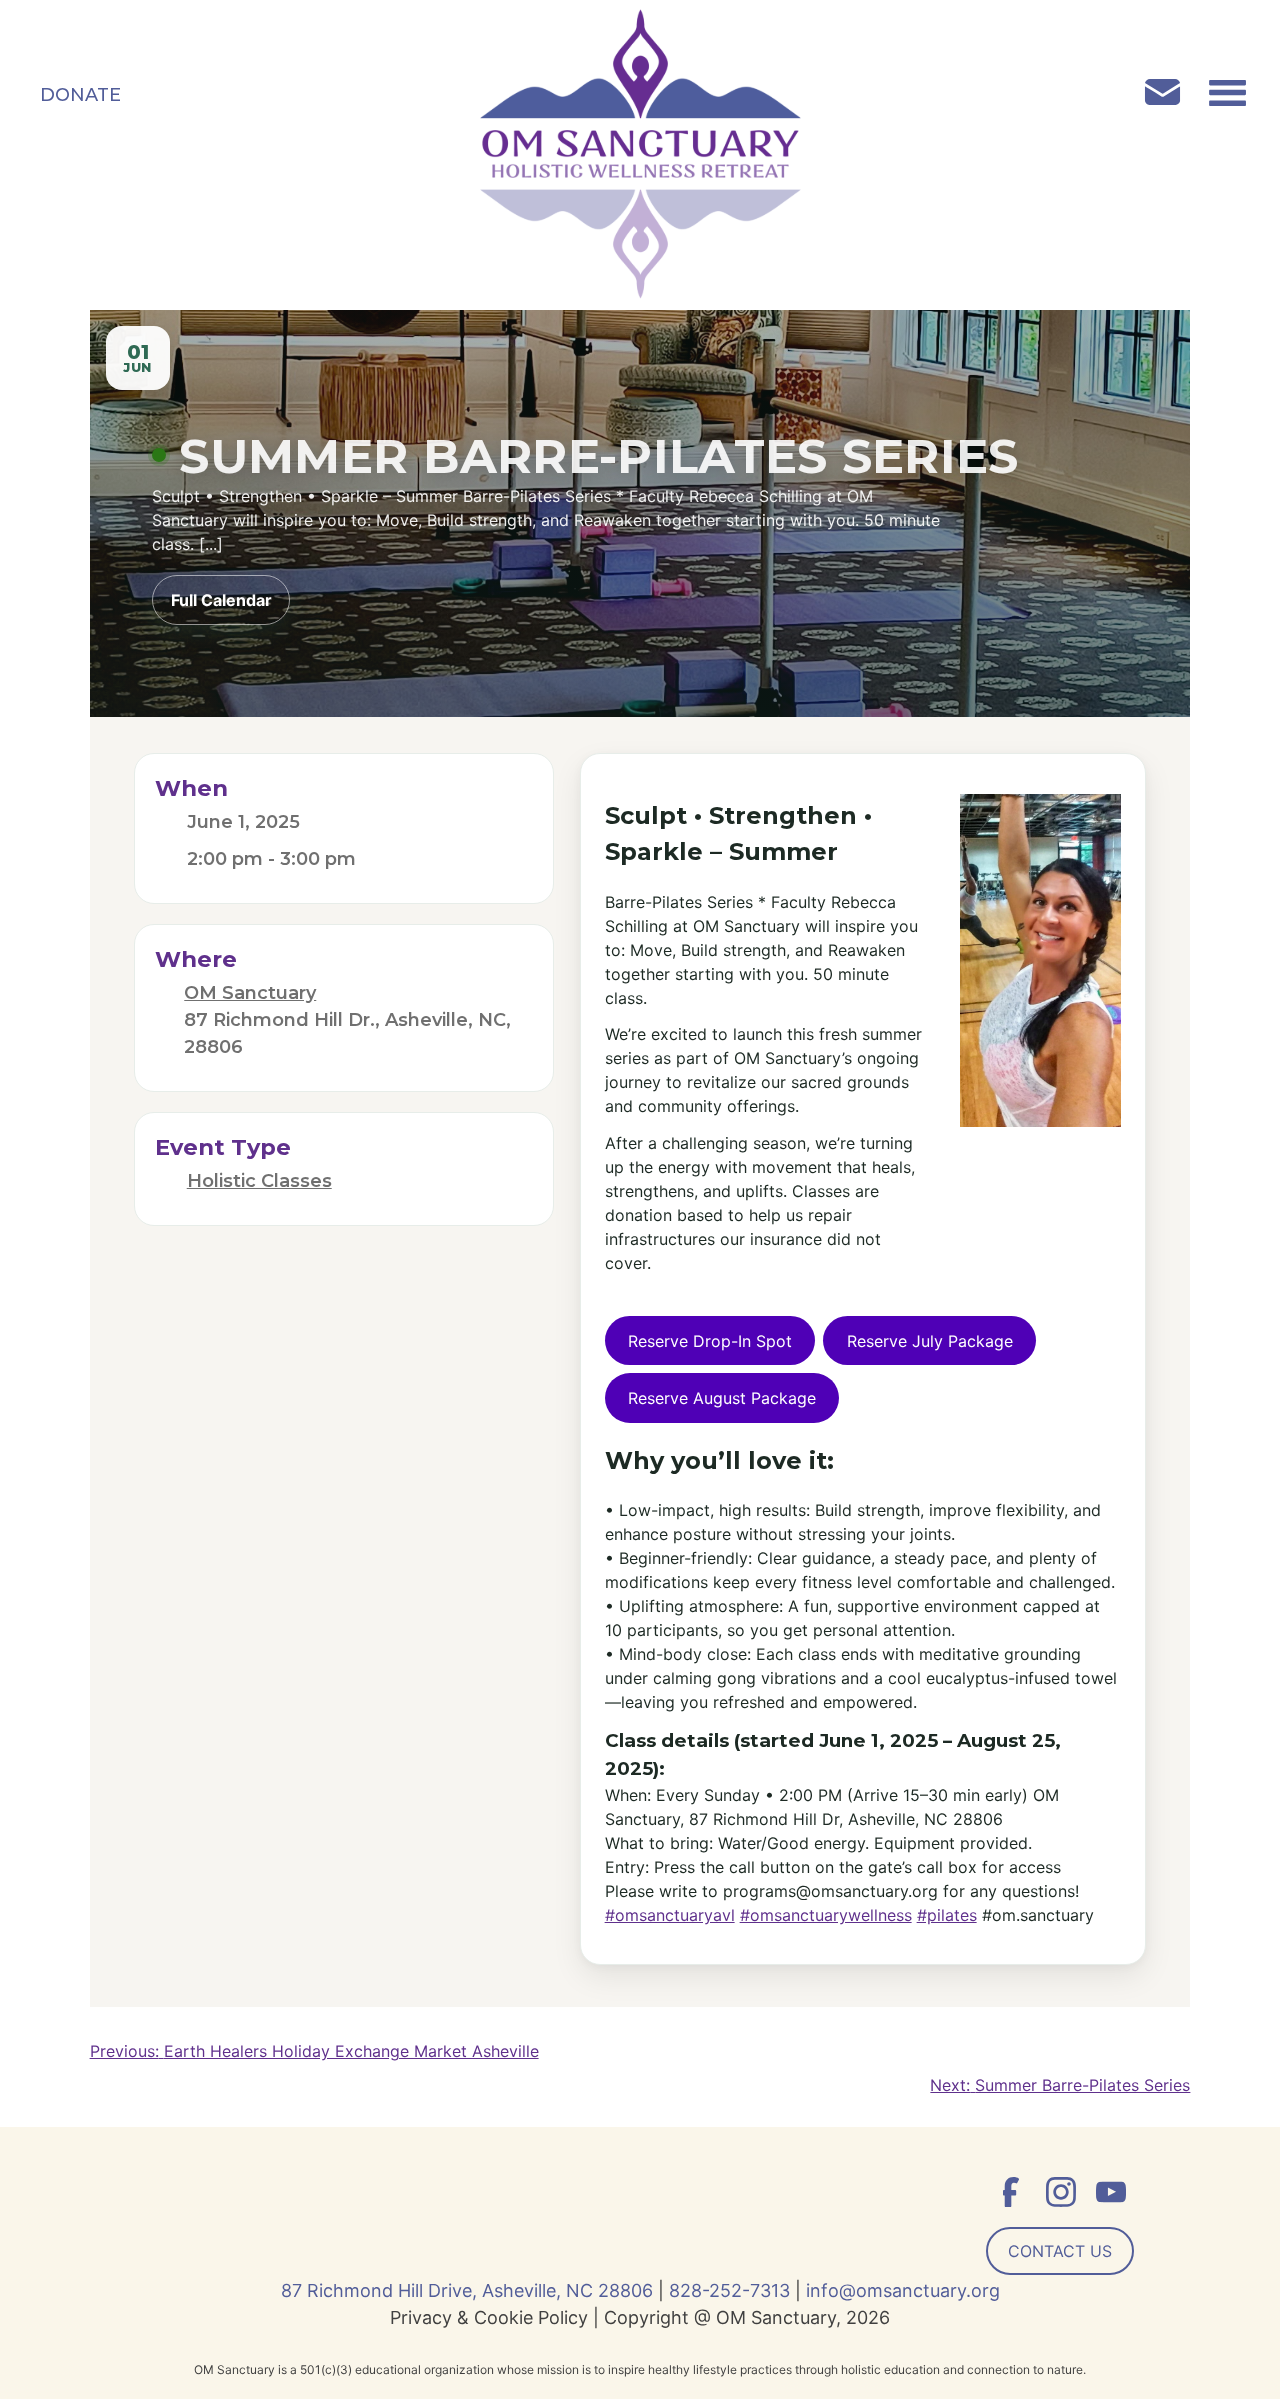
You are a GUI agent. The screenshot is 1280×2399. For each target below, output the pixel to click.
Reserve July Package (930, 1341)
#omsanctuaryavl (670, 1915)
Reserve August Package (722, 1398)
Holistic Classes (259, 1181)
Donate (80, 95)
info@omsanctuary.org (903, 2290)
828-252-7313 (729, 2290)
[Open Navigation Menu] (1227, 95)
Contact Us (1060, 2251)
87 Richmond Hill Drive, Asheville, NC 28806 (467, 2290)
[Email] (1172, 95)
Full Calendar (221, 600)
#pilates (947, 1915)
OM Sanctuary (250, 993)
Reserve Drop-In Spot (710, 1341)
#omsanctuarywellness (826, 1915)
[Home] (640, 157)
